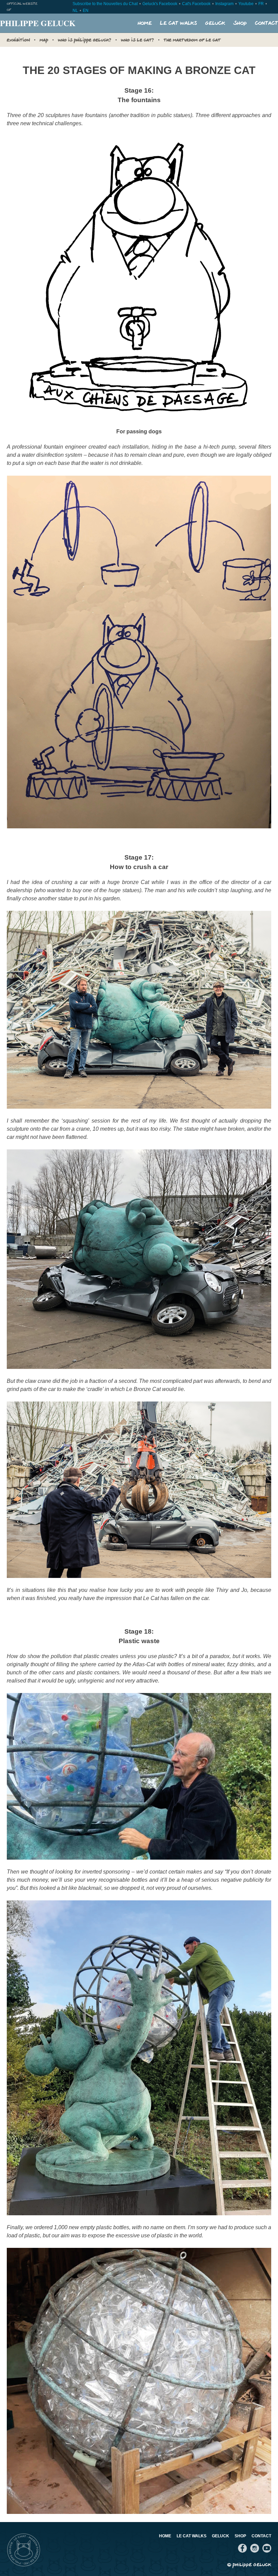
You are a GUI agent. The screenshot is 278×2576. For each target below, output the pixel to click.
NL (75, 11)
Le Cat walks (178, 23)
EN (86, 11)
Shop (240, 23)
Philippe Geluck (38, 23)
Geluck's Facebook (160, 4)
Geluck (215, 23)
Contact (266, 23)
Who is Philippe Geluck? (85, 40)
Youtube (246, 4)
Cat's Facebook (196, 4)
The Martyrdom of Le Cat (192, 40)
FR (261, 4)
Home (145, 23)
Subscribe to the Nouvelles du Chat (105, 4)
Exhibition (18, 40)
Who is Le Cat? (137, 40)
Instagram (224, 4)
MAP (44, 40)
